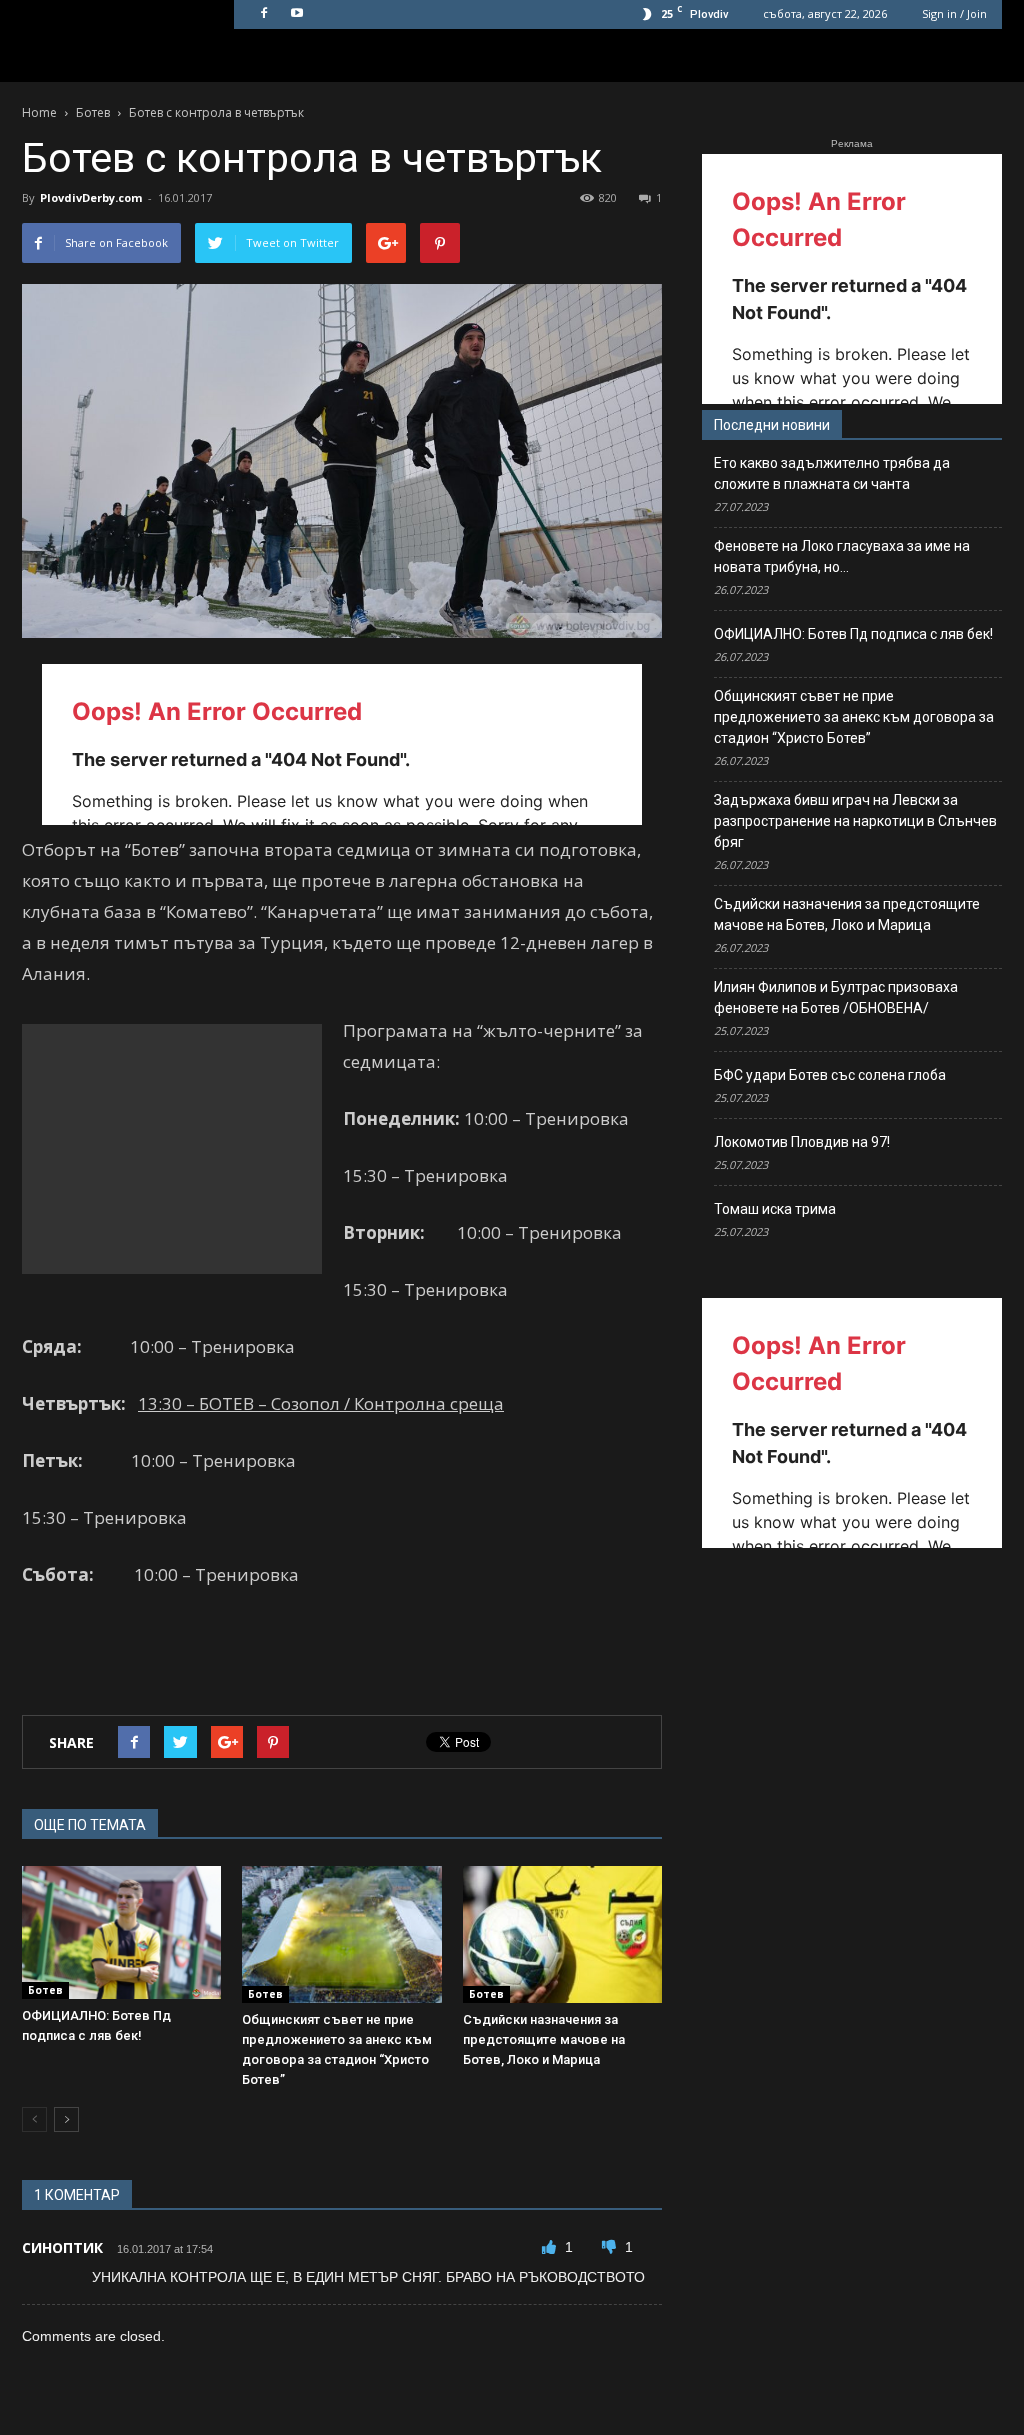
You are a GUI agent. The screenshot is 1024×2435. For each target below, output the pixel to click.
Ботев (45, 1990)
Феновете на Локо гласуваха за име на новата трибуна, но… (842, 556)
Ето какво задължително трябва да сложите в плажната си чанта (832, 473)
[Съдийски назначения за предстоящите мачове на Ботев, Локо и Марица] (562, 1934)
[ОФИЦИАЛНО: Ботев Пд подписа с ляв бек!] (121, 1932)
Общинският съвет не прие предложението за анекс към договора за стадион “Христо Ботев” (854, 717)
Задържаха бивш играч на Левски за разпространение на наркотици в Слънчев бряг (855, 821)
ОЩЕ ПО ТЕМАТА (90, 1825)
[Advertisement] (172, 1149)
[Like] (551, 2247)
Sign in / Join (954, 13)
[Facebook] (264, 14)
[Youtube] (297, 14)
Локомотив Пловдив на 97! (802, 1142)
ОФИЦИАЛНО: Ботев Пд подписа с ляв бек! (853, 634)
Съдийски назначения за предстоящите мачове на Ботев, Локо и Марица (544, 2039)
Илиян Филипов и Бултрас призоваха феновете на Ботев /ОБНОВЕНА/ (836, 997)
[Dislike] (611, 2247)
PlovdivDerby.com (91, 197)
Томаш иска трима (775, 1209)
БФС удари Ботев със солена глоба (830, 1075)
